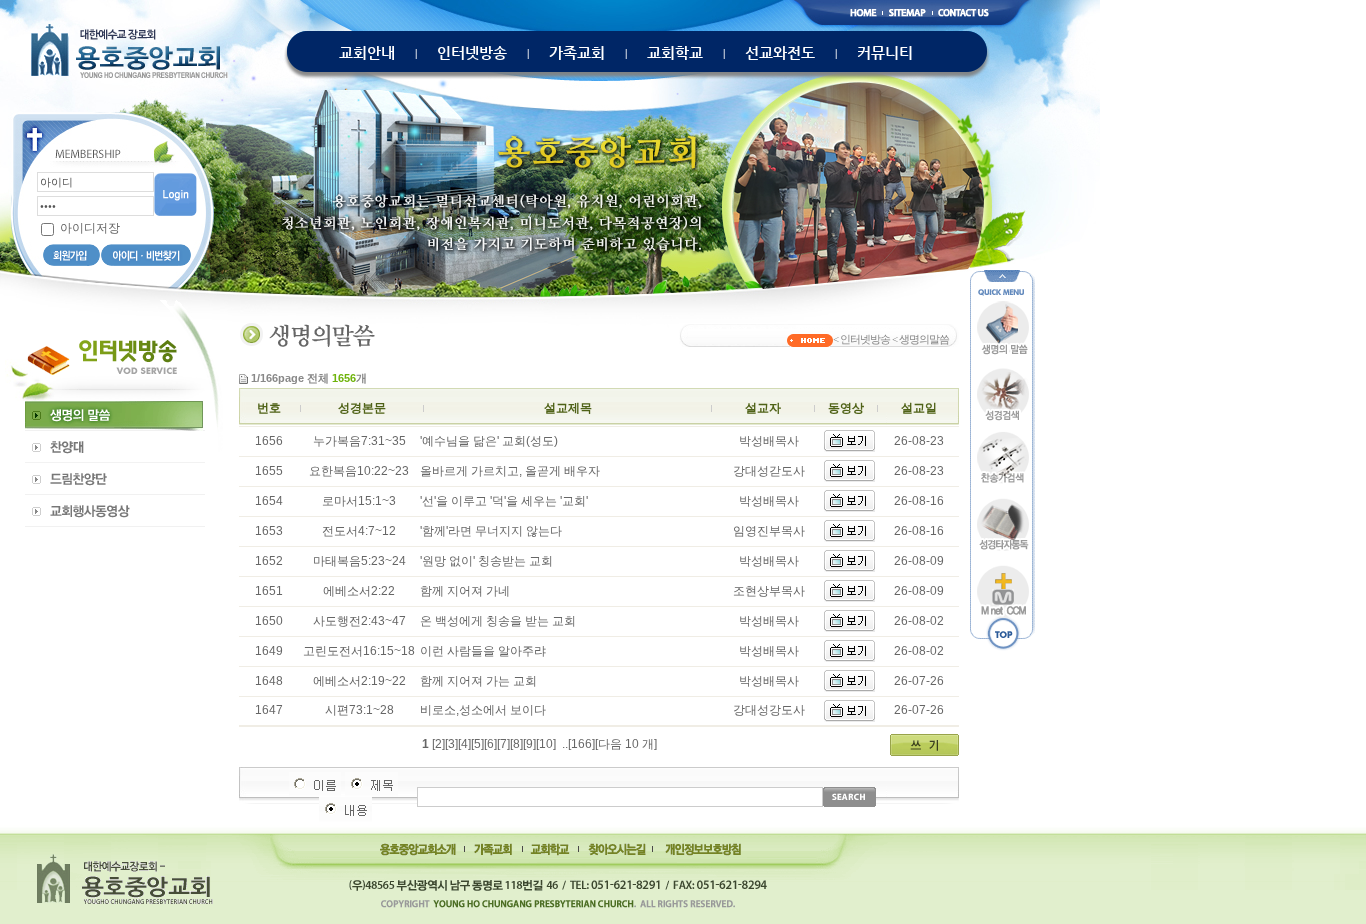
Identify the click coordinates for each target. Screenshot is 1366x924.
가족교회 (577, 52)
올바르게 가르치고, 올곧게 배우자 (510, 471)
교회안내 (367, 52)
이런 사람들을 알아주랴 (483, 651)
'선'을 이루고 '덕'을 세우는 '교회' (504, 501)
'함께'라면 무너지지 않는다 (491, 531)
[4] (464, 744)
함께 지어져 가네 (465, 591)
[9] (529, 744)
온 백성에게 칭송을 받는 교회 (498, 621)
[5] (477, 744)
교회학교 (675, 52)
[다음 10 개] (626, 744)
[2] (438, 744)
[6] (490, 744)
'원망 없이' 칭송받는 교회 (486, 561)
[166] (581, 744)
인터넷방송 (472, 52)
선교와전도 (780, 52)
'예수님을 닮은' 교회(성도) (489, 441)
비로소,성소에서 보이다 (483, 710)
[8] (516, 744)
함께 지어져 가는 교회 (478, 681)
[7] (503, 744)
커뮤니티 (885, 52)
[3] (451, 744)
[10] (546, 744)
